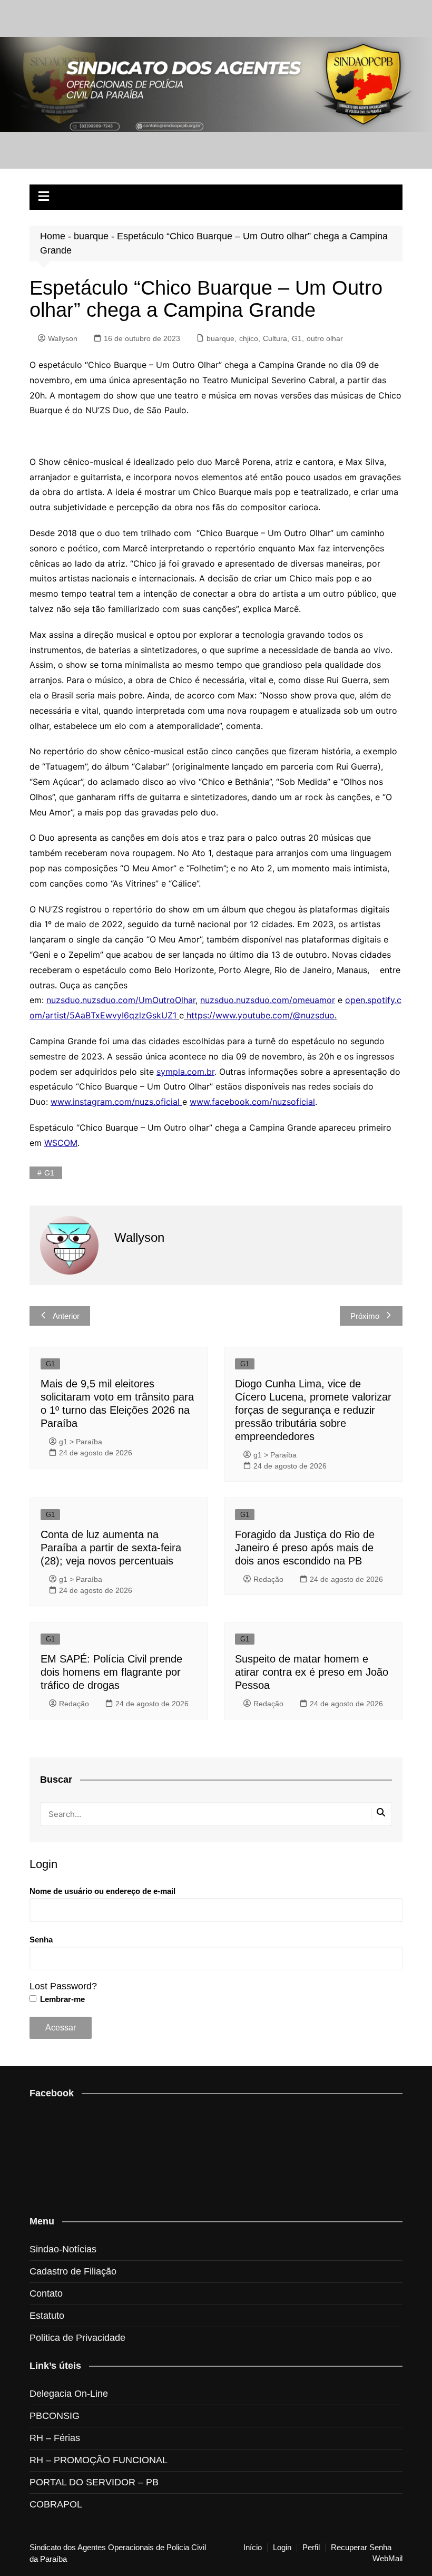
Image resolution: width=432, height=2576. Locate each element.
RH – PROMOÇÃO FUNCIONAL (99, 2460)
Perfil (311, 2548)
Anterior (66, 1316)
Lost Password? (63, 1986)
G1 (297, 338)
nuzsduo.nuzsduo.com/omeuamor (268, 1000)
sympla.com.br (185, 1072)
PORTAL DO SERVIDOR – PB (94, 2482)
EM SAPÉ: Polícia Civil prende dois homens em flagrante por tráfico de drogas (111, 1672)
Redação (268, 1579)
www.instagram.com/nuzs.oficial (116, 1102)
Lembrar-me (61, 1999)
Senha (41, 1940)
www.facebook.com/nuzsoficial (252, 1102)
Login (282, 2548)
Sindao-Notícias (63, 2249)
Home (53, 236)
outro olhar (325, 338)
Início (253, 2548)
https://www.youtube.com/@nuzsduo (261, 1015)
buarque (91, 236)
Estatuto (47, 2316)
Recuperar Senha (361, 2548)
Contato (46, 2293)
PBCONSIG (55, 2416)
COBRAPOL (56, 2504)
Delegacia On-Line (69, 2394)
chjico (249, 338)
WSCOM (61, 1143)
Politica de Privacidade (77, 2338)
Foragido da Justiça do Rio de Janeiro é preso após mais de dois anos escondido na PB (305, 1548)
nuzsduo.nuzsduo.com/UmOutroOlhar (121, 1000)
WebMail (387, 2559)
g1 (49, 1173)
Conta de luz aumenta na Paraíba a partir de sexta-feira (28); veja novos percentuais (111, 1548)
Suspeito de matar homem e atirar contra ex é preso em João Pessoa (312, 1672)
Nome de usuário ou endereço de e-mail (102, 1891)
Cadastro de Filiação (73, 2271)
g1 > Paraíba (81, 1442)
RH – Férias (55, 2438)
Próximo (365, 1316)
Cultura (275, 338)
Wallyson (63, 338)
